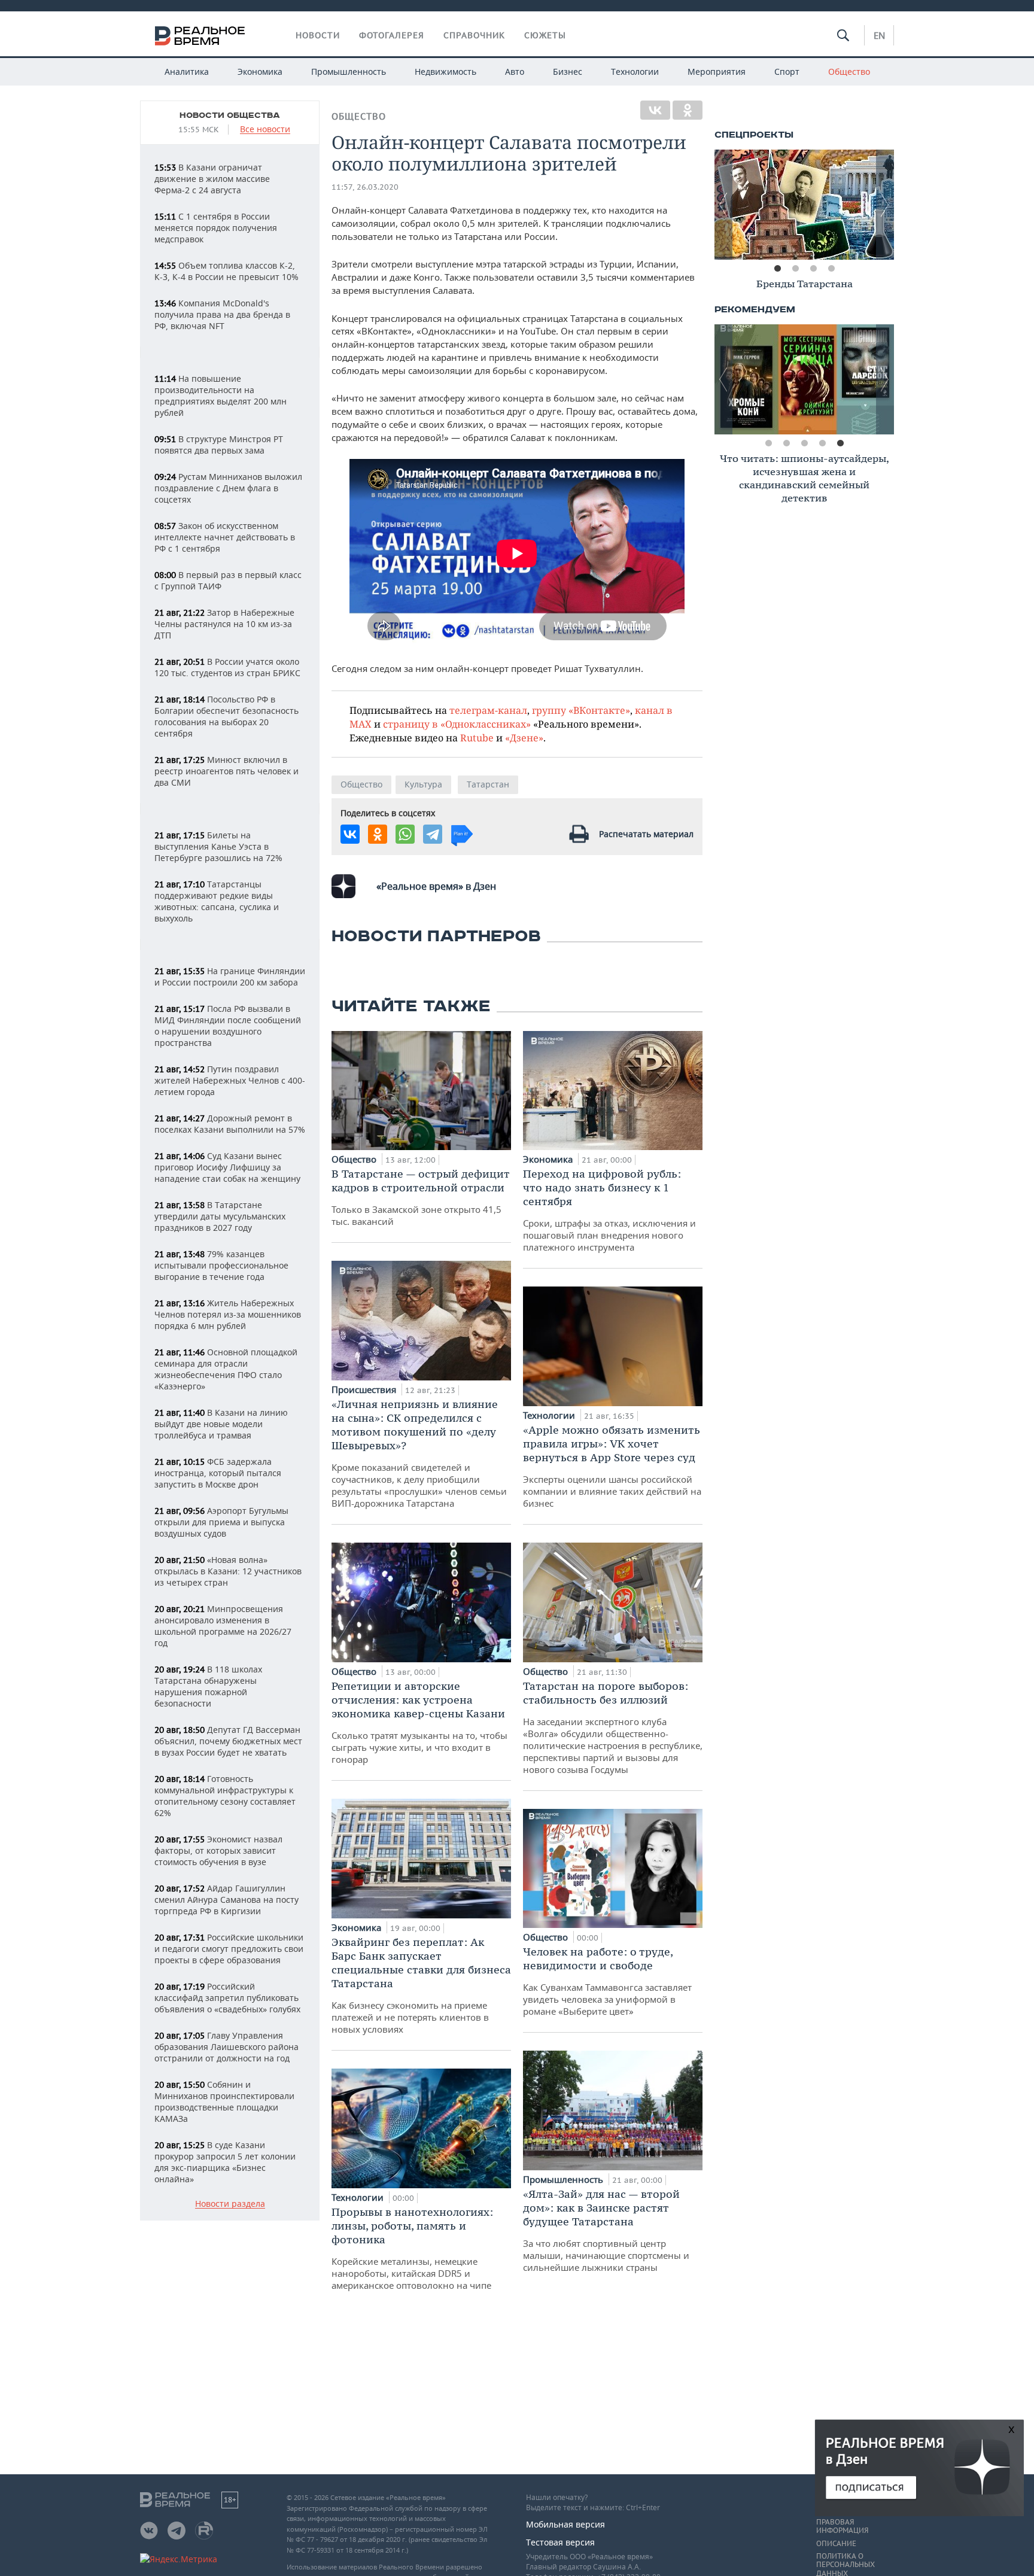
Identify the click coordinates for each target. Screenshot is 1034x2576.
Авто (515, 72)
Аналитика (187, 72)
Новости (318, 35)
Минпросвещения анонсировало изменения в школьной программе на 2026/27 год (223, 1626)
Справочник (474, 35)
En (879, 35)
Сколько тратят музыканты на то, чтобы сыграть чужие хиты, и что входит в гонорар (419, 1722)
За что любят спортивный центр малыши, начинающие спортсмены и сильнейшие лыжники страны (606, 2230)
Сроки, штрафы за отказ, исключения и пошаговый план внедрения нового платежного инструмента (609, 1210)
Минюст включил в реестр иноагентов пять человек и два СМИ (226, 771)
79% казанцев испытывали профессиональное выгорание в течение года (221, 1265)
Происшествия (365, 1389)
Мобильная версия (565, 2524)
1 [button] (777, 269)
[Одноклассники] (688, 110)
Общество (849, 72)
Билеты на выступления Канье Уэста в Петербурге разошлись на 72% (218, 846)
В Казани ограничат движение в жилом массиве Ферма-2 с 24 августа (212, 179)
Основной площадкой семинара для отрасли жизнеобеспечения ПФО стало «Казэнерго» (226, 1369)
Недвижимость (445, 72)
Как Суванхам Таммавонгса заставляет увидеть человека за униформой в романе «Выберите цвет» (607, 1981)
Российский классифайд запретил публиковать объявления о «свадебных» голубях (227, 1998)
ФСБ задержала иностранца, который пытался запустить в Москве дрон (218, 1473)
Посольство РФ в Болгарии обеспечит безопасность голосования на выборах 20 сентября (226, 716)
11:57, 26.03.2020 (365, 187)
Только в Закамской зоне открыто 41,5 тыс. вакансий (421, 1197)
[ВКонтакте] (655, 110)
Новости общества (230, 115)
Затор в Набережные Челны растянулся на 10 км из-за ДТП (224, 624)
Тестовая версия (560, 2542)
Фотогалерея (392, 35)
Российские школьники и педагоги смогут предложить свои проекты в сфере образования (229, 1949)
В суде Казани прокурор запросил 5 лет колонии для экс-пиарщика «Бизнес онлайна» (225, 2162)
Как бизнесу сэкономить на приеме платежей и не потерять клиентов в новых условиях (421, 1985)
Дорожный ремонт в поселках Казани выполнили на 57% (230, 1124)
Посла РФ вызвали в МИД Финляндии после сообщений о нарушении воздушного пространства (228, 1026)
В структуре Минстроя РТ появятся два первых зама (219, 445)
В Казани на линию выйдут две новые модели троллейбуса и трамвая (221, 1424)
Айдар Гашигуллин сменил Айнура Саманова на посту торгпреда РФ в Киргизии (226, 1900)
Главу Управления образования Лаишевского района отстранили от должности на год (226, 2047)
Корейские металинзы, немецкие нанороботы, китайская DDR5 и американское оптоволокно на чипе (412, 2248)
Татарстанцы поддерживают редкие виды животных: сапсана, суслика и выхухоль (217, 901)
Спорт (787, 72)
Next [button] (885, 205)
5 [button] (840, 443)
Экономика (260, 72)
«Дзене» (524, 737)
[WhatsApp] (405, 834)
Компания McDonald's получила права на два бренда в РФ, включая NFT (222, 314)
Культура (423, 784)
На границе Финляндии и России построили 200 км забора (230, 977)
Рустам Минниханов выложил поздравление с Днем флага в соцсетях (228, 488)
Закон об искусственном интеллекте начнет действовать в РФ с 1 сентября (225, 537)
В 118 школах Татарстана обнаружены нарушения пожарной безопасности (208, 1686)
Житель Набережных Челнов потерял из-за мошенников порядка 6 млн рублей (228, 1314)
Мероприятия (717, 72)
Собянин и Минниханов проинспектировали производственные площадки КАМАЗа (224, 2101)
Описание (836, 2544)
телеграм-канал (488, 710)
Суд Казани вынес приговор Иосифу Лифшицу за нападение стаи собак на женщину (227, 1167)
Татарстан (488, 784)
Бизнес (568, 72)
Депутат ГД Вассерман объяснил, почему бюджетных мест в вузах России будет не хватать (228, 1741)
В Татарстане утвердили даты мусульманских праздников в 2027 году (220, 1216)
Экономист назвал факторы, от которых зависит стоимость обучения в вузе (218, 1850)
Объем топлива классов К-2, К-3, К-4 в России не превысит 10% (226, 271)
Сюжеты (545, 35)
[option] (804, 205)
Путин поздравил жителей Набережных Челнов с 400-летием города (230, 1080)
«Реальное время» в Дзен (436, 886)
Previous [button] (723, 205)
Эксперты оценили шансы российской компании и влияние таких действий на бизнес (612, 1466)
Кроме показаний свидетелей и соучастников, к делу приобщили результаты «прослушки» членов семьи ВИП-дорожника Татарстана (419, 1453)
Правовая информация (842, 2526)
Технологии (635, 72)
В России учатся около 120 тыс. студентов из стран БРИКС (227, 667)
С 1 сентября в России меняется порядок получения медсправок (216, 228)
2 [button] (795, 269)
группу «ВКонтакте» (581, 710)
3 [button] (813, 269)
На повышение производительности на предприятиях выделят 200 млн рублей (221, 396)
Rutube (477, 737)
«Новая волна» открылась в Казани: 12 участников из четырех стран (228, 1571)
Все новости (265, 130)
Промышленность (349, 72)
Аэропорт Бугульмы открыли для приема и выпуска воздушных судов (221, 1522)
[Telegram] (433, 834)
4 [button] (831, 269)
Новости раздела (230, 2204)
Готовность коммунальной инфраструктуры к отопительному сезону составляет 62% (225, 1796)
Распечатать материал (646, 834)
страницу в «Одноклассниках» (457, 724)
